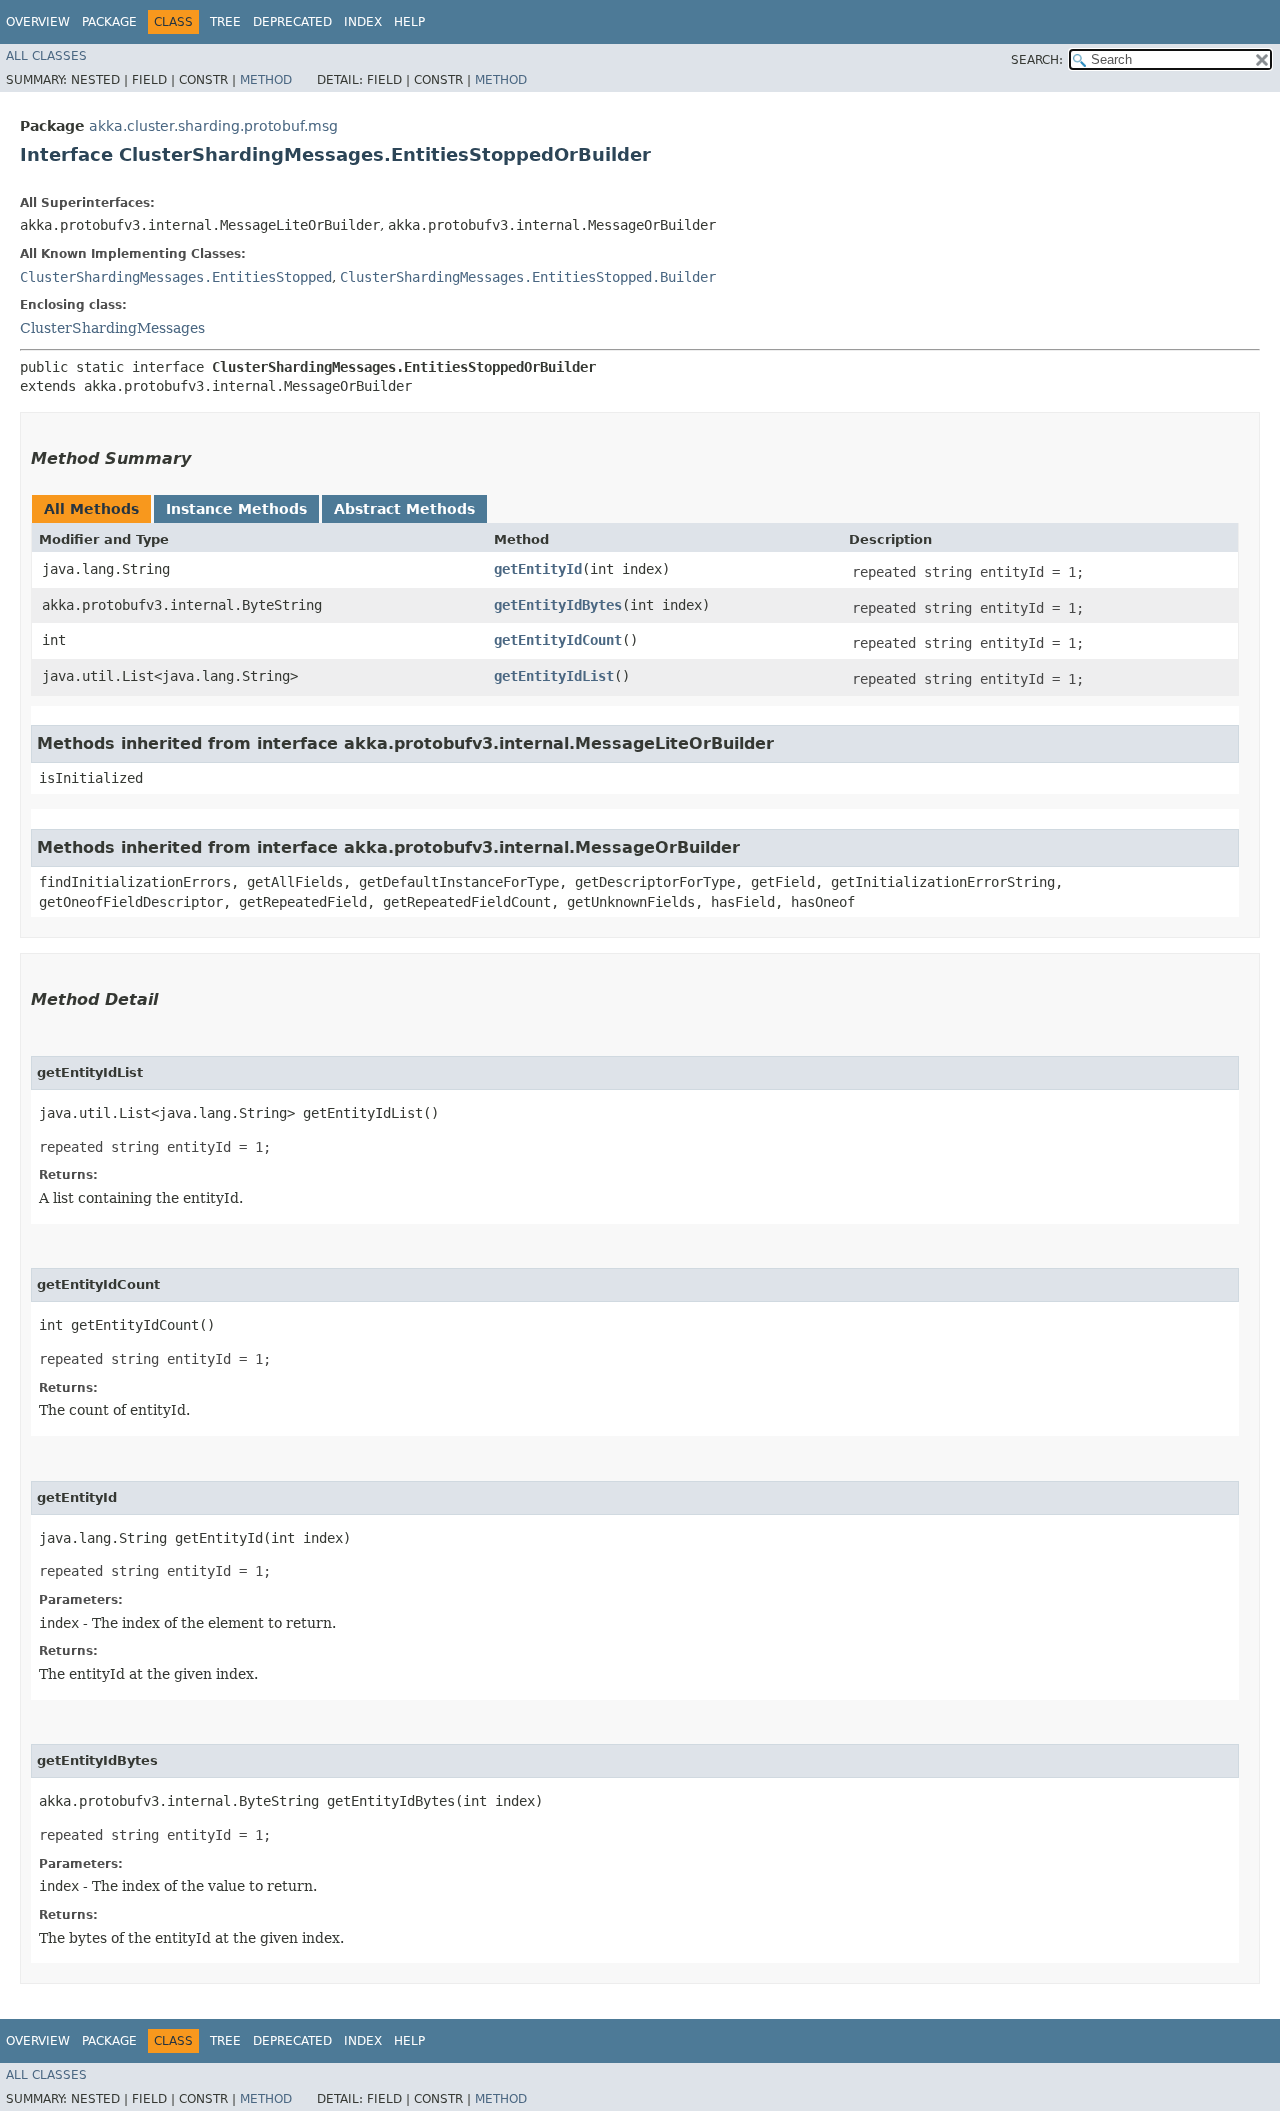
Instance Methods (236, 509)
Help (409, 22)
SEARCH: (1037, 60)
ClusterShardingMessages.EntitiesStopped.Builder (528, 277)
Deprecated (292, 22)
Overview (38, 22)
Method (266, 80)
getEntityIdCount (558, 640)
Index (363, 22)
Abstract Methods (404, 509)
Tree (225, 22)
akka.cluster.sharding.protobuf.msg (213, 126)
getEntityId (538, 569)
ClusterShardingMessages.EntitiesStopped (176, 277)
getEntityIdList (554, 676)
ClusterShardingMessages (112, 328)
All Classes (46, 56)
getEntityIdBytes (558, 605)
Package (109, 22)
